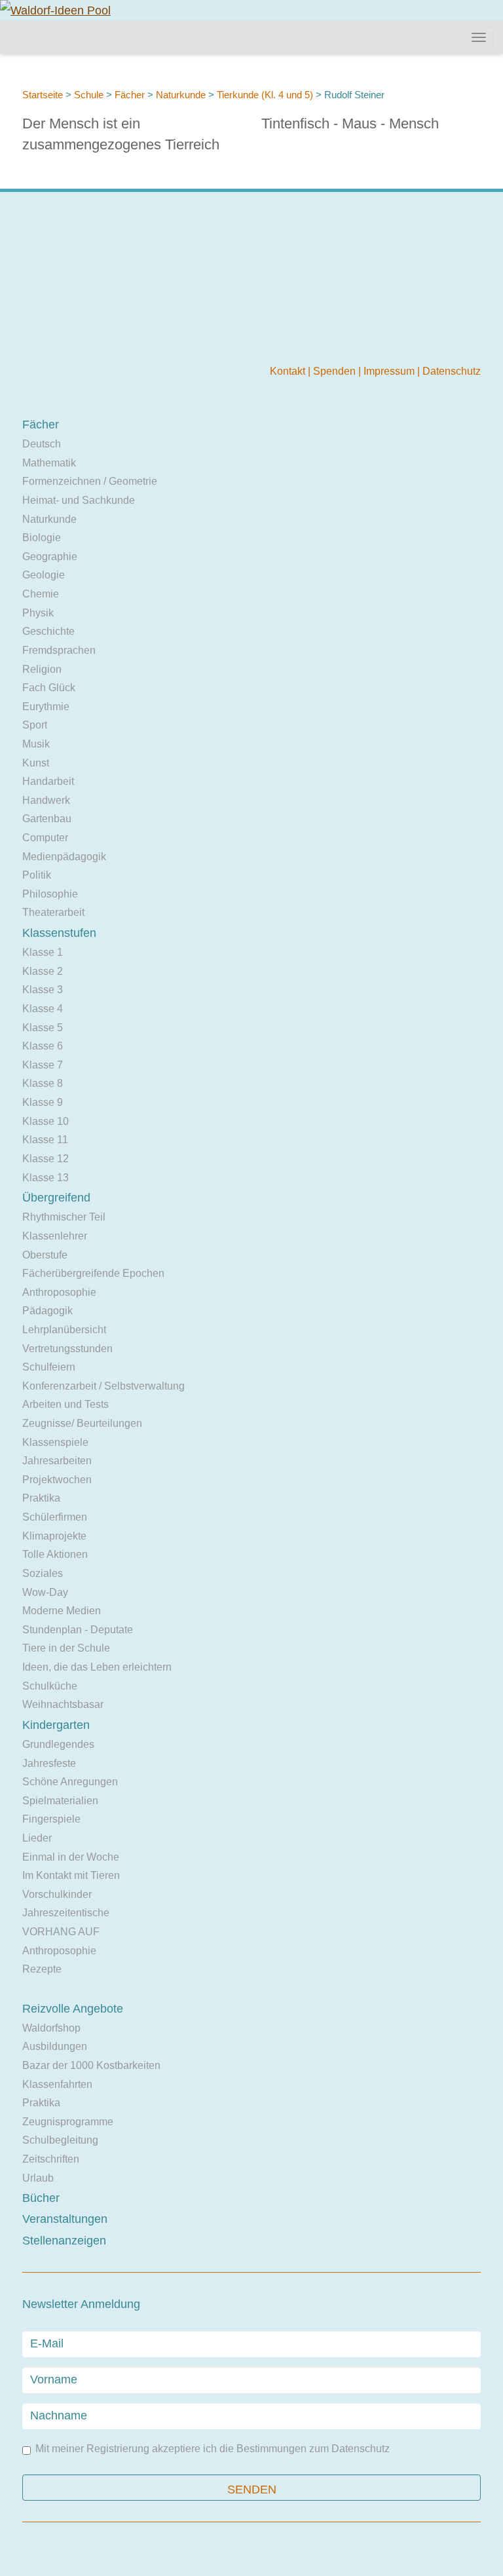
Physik (38, 613)
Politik (37, 875)
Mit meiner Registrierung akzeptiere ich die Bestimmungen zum (213, 2449)
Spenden (336, 371)
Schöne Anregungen (70, 1782)
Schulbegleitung (60, 2140)
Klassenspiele (55, 1442)
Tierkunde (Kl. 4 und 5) (265, 95)
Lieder (37, 1838)
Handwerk (46, 800)
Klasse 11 (45, 1140)
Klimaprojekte (54, 1536)
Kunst (36, 763)
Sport (35, 725)
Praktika (41, 1498)
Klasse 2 (43, 971)
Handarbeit (48, 781)
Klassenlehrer (55, 1236)
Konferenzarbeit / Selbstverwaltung (103, 1386)
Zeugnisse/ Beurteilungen (82, 1423)
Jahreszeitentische (66, 1913)
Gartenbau (47, 819)
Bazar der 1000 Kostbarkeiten (91, 2065)
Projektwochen (57, 1480)
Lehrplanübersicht (64, 1330)
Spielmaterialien (60, 1801)
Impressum (390, 371)
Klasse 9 (43, 1102)
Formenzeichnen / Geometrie (90, 481)
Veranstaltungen (65, 2219)
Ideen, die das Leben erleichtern (97, 1667)
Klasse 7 (43, 1065)
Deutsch (42, 444)
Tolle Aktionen (55, 1554)
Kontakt (289, 371)
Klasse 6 (43, 1046)
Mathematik (49, 463)
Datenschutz (452, 371)
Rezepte (42, 1969)
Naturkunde (181, 95)
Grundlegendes (58, 1744)
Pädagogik (47, 1311)
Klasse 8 (43, 1083)
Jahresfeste (49, 1763)
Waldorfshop (51, 2028)
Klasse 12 (46, 1159)
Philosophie (50, 894)
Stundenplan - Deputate (78, 1630)
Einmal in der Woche (71, 1857)
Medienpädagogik (64, 857)
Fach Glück (49, 688)
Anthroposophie (59, 1292)
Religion (42, 669)
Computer (45, 838)
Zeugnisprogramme (68, 2122)
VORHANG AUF (61, 1932)
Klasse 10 (46, 1121)
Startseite (43, 95)
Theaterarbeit (53, 912)
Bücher (41, 2198)
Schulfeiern (49, 1367)
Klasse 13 (46, 1178)
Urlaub (38, 2178)
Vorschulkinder (57, 1894)
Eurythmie (46, 707)
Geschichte (48, 631)
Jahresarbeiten (57, 1461)
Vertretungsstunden (67, 1349)
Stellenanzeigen (64, 2241)
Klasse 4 (43, 1009)
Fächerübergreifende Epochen (93, 1273)
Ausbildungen (55, 2046)
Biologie (42, 538)
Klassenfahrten (57, 2084)
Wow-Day (45, 1592)
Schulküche (50, 1686)
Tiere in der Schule (66, 1648)
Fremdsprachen (59, 650)
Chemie (41, 594)
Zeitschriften (51, 2159)
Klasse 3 (43, 990)
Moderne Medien (62, 1611)
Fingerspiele (51, 1819)
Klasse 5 (43, 1028)
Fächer (130, 95)
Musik (36, 744)
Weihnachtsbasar (63, 1704)
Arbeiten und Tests (65, 1404)
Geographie (50, 557)
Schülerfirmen (55, 1517)
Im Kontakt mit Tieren (71, 1875)
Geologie (44, 575)
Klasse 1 (43, 952)
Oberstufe (45, 1255)
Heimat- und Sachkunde (79, 500)
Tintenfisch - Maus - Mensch (350, 123)
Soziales (43, 1573)
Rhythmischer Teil (64, 1217)
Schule (89, 95)
